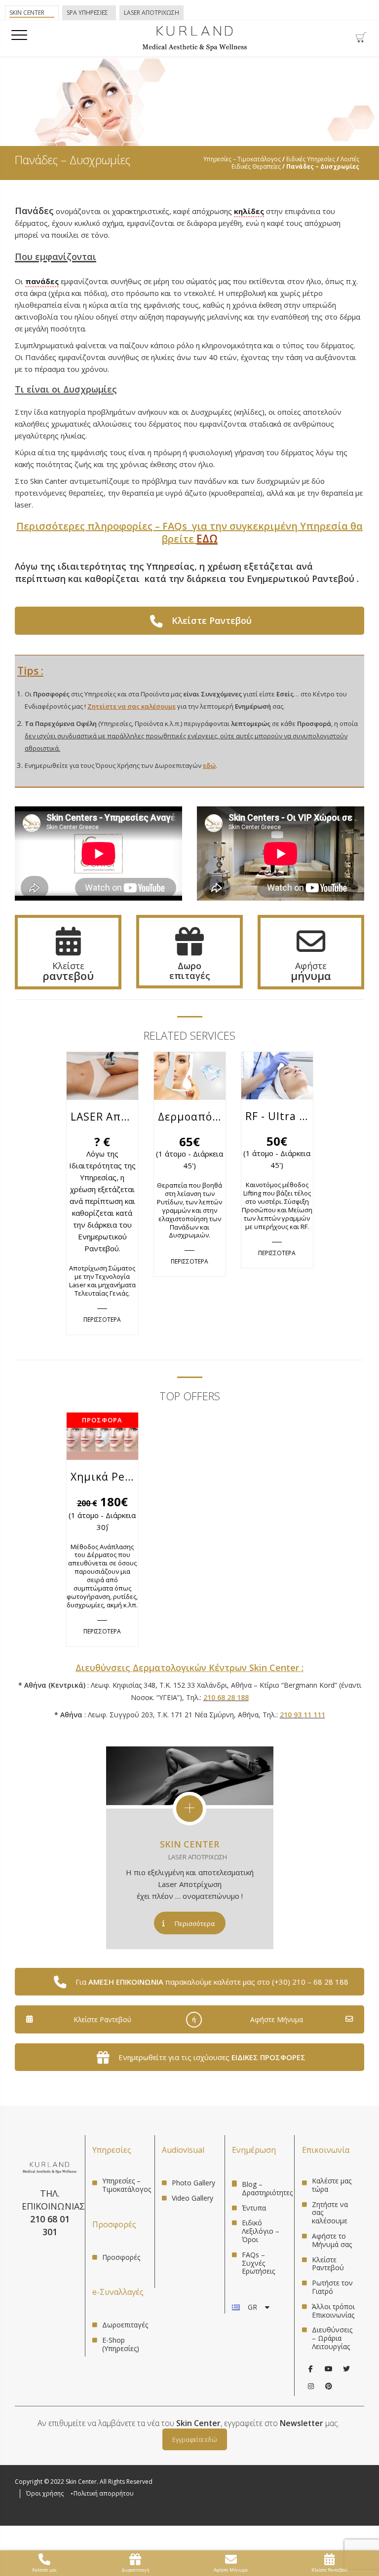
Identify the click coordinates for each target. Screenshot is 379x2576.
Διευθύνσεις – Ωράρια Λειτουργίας (332, 2338)
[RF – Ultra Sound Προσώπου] (277, 1087)
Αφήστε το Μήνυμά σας (332, 2240)
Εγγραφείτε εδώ (195, 2439)
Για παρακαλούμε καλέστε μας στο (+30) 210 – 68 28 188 (212, 1982)
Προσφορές (121, 2258)
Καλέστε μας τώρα (332, 2185)
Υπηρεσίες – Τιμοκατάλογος (242, 159)
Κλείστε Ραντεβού (102, 2019)
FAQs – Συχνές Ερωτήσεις (258, 2263)
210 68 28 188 (226, 1697)
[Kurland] (195, 49)
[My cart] (361, 40)
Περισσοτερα (102, 1319)
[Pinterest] (329, 2386)
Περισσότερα (195, 1923)
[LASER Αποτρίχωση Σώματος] (102, 1088)
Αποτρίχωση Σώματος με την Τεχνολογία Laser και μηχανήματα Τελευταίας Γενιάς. (102, 1281)
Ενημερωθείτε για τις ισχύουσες (212, 2057)
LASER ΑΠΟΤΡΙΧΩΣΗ (152, 13)
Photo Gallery (193, 2183)
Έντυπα (254, 2208)
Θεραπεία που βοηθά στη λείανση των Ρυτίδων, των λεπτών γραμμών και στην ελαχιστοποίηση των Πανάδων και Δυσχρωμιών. (189, 1210)
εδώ (209, 765)
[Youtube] (329, 2369)
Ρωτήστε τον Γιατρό (332, 2287)
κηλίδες (249, 211)
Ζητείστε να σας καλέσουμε (132, 706)
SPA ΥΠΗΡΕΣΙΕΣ (87, 13)
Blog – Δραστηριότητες (267, 2188)
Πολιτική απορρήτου (104, 2493)
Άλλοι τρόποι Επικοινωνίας (333, 2311)
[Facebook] (311, 2369)
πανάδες (42, 281)
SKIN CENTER (189, 1844)
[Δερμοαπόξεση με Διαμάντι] (190, 1088)
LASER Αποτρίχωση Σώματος (104, 1117)
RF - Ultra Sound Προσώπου (279, 1116)
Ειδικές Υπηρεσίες (311, 159)
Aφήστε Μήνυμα (277, 2019)
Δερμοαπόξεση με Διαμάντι (192, 1117)
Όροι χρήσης (45, 2493)
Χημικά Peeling (104, 1477)
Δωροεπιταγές (125, 2325)
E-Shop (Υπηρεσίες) (121, 2344)
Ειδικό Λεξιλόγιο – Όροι (261, 2231)
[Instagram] (311, 2386)
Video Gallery (192, 2198)
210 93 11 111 (303, 1715)
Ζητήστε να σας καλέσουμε (330, 2213)
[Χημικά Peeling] (102, 1448)
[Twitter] (346, 2369)
